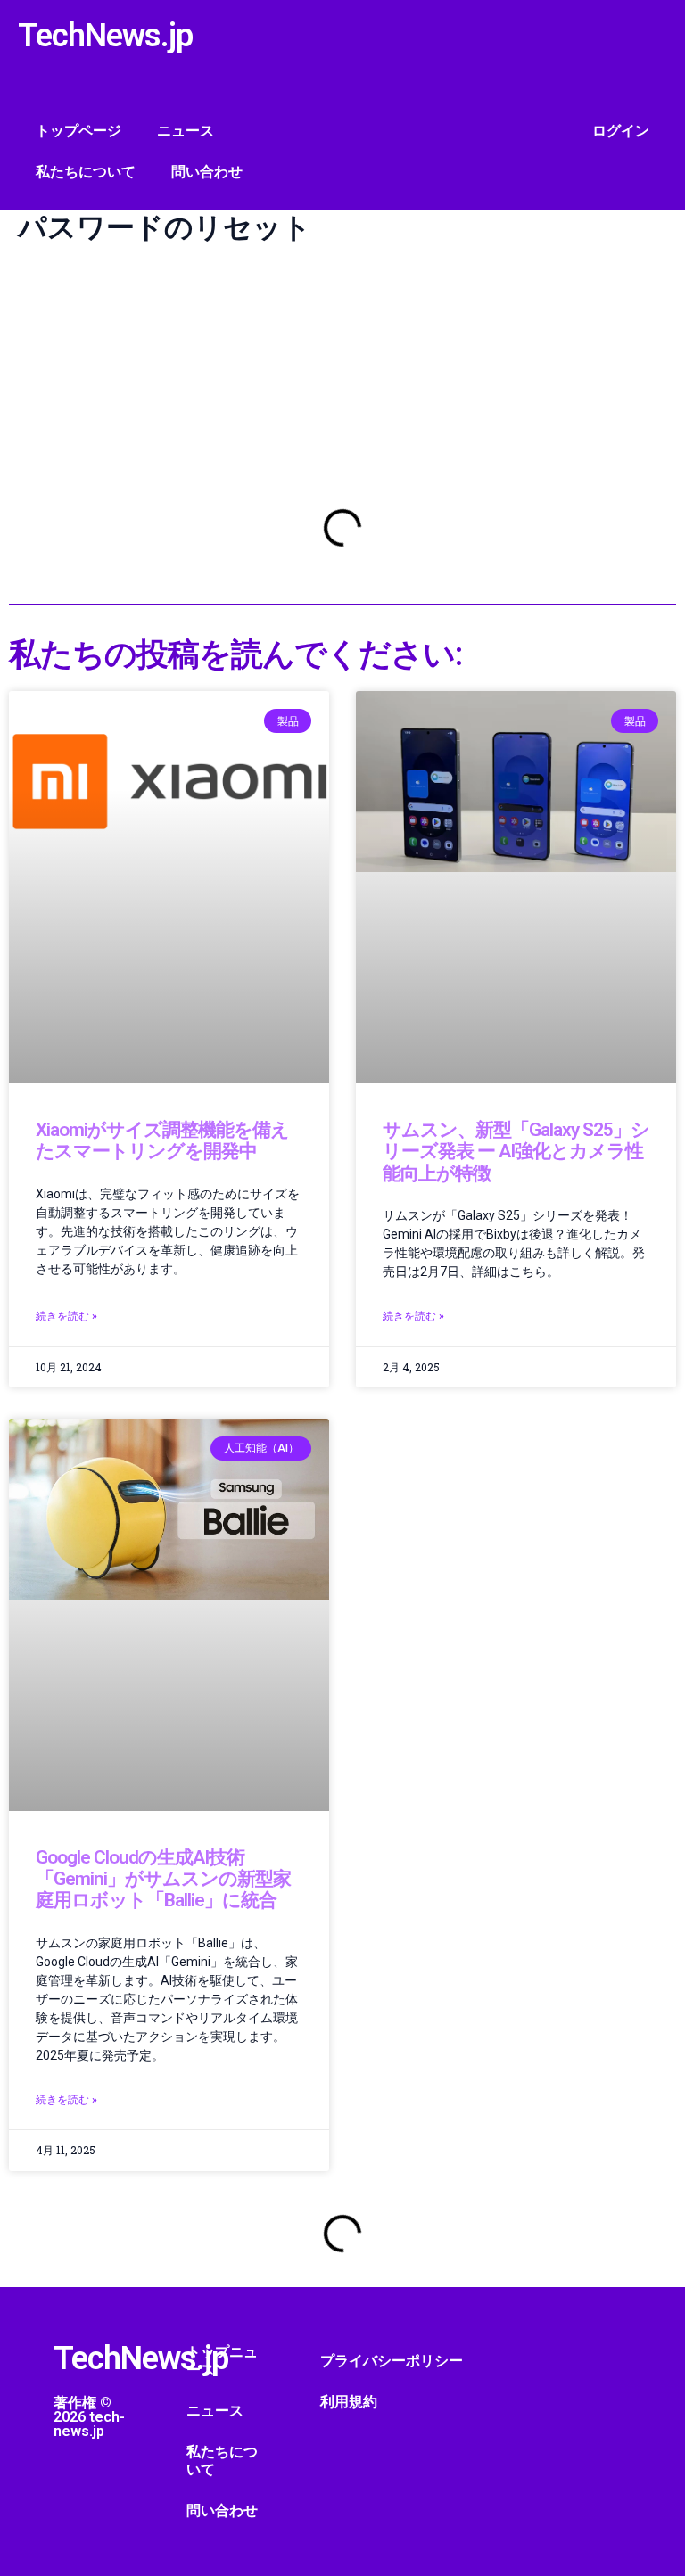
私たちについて (86, 172)
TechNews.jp (105, 36)
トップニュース (222, 2361)
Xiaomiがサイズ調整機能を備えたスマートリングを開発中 (162, 1140)
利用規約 (349, 2402)
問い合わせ (207, 172)
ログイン (621, 131)
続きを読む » (66, 1316)
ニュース (186, 131)
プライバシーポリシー (392, 2361)
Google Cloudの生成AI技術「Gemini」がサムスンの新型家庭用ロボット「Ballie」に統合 (163, 1879)
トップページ (78, 131)
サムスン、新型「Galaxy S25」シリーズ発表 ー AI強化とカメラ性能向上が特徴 (516, 1152)
